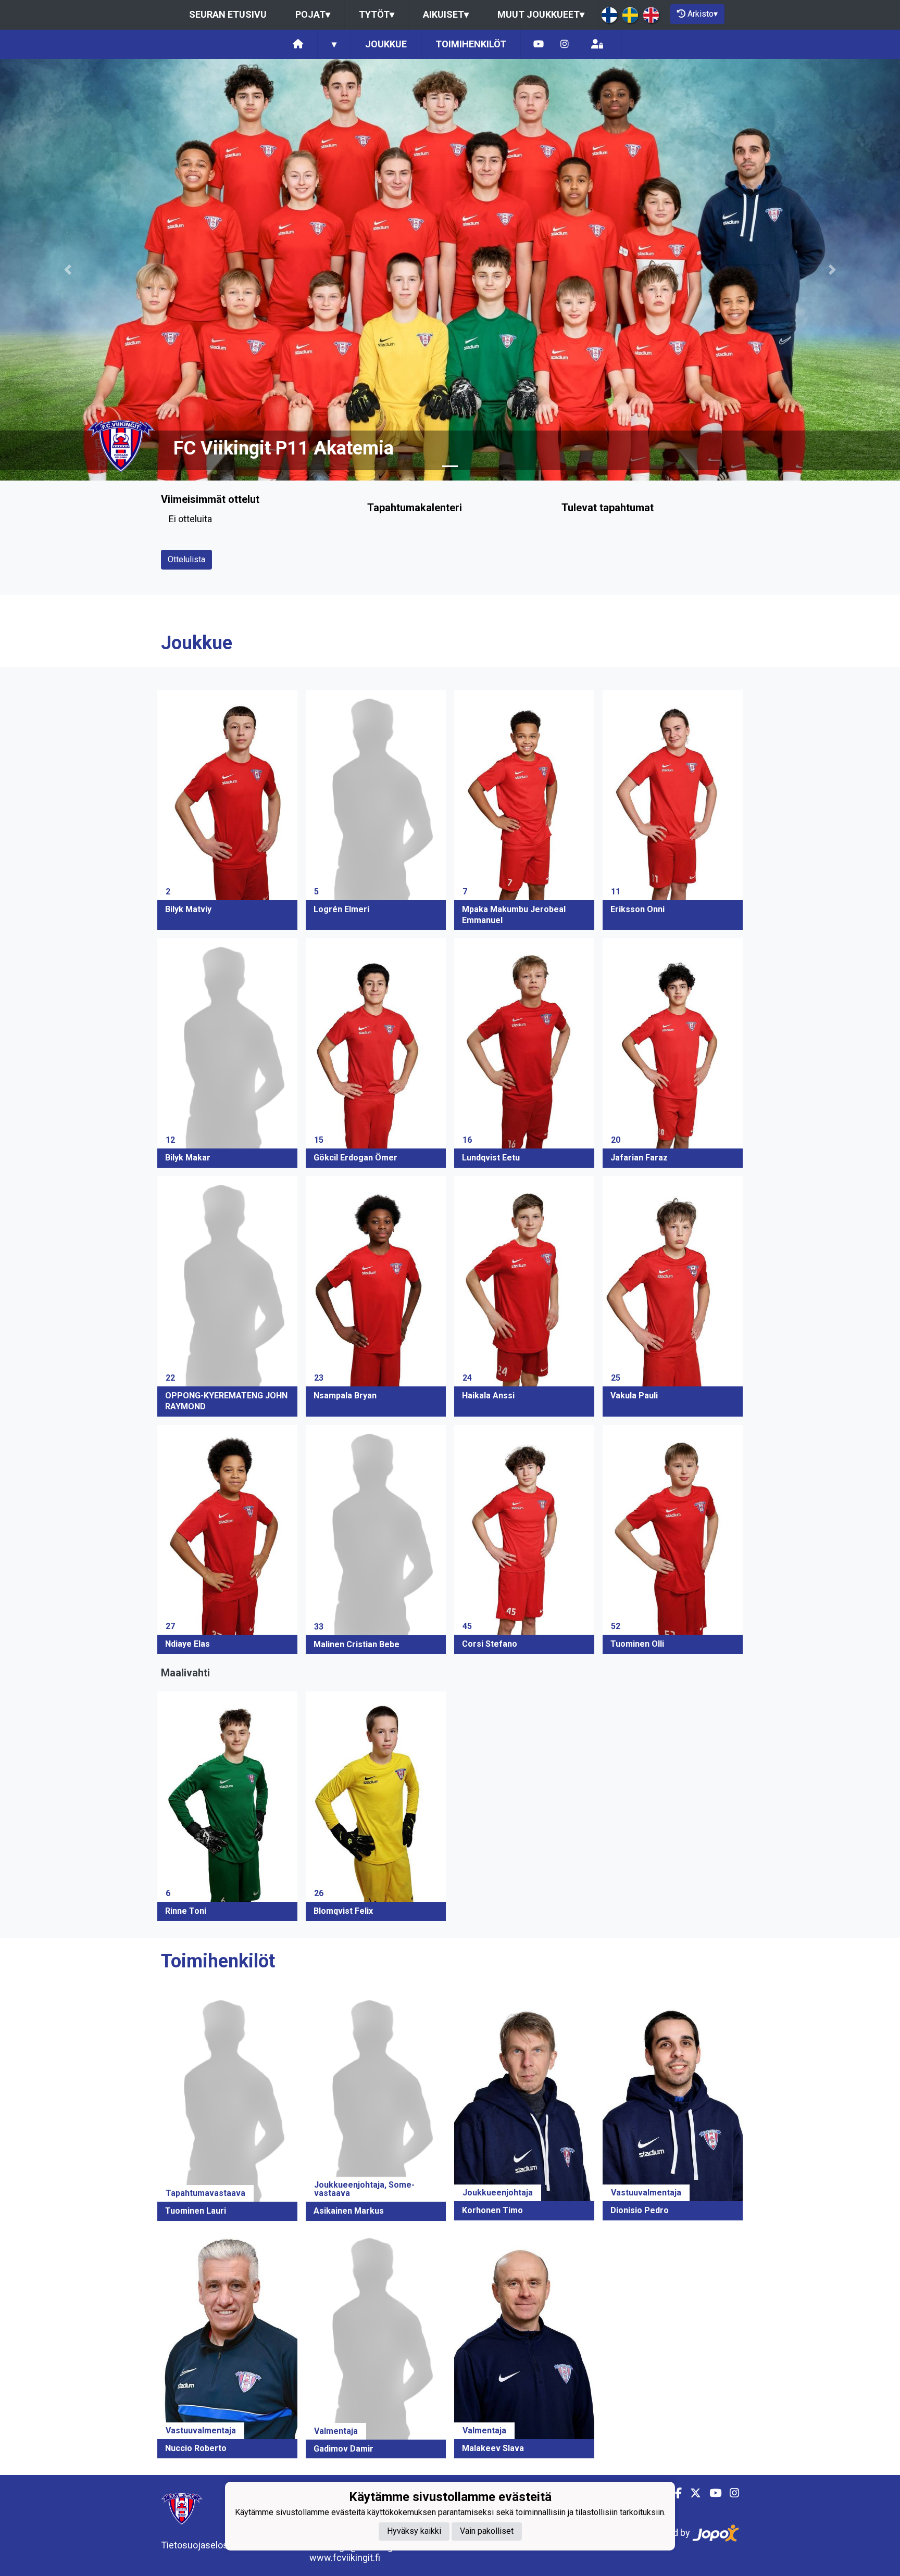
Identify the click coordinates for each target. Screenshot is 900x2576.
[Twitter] (691, 2493)
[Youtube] (539, 45)
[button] (67, 270)
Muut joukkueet (541, 14)
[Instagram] (565, 45)
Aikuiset (446, 14)
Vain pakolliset (487, 2531)
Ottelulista (186, 559)
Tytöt (377, 14)
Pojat (313, 14)
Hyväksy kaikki (414, 2531)
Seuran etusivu (228, 14)
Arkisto (703, 14)
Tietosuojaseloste (199, 2545)
